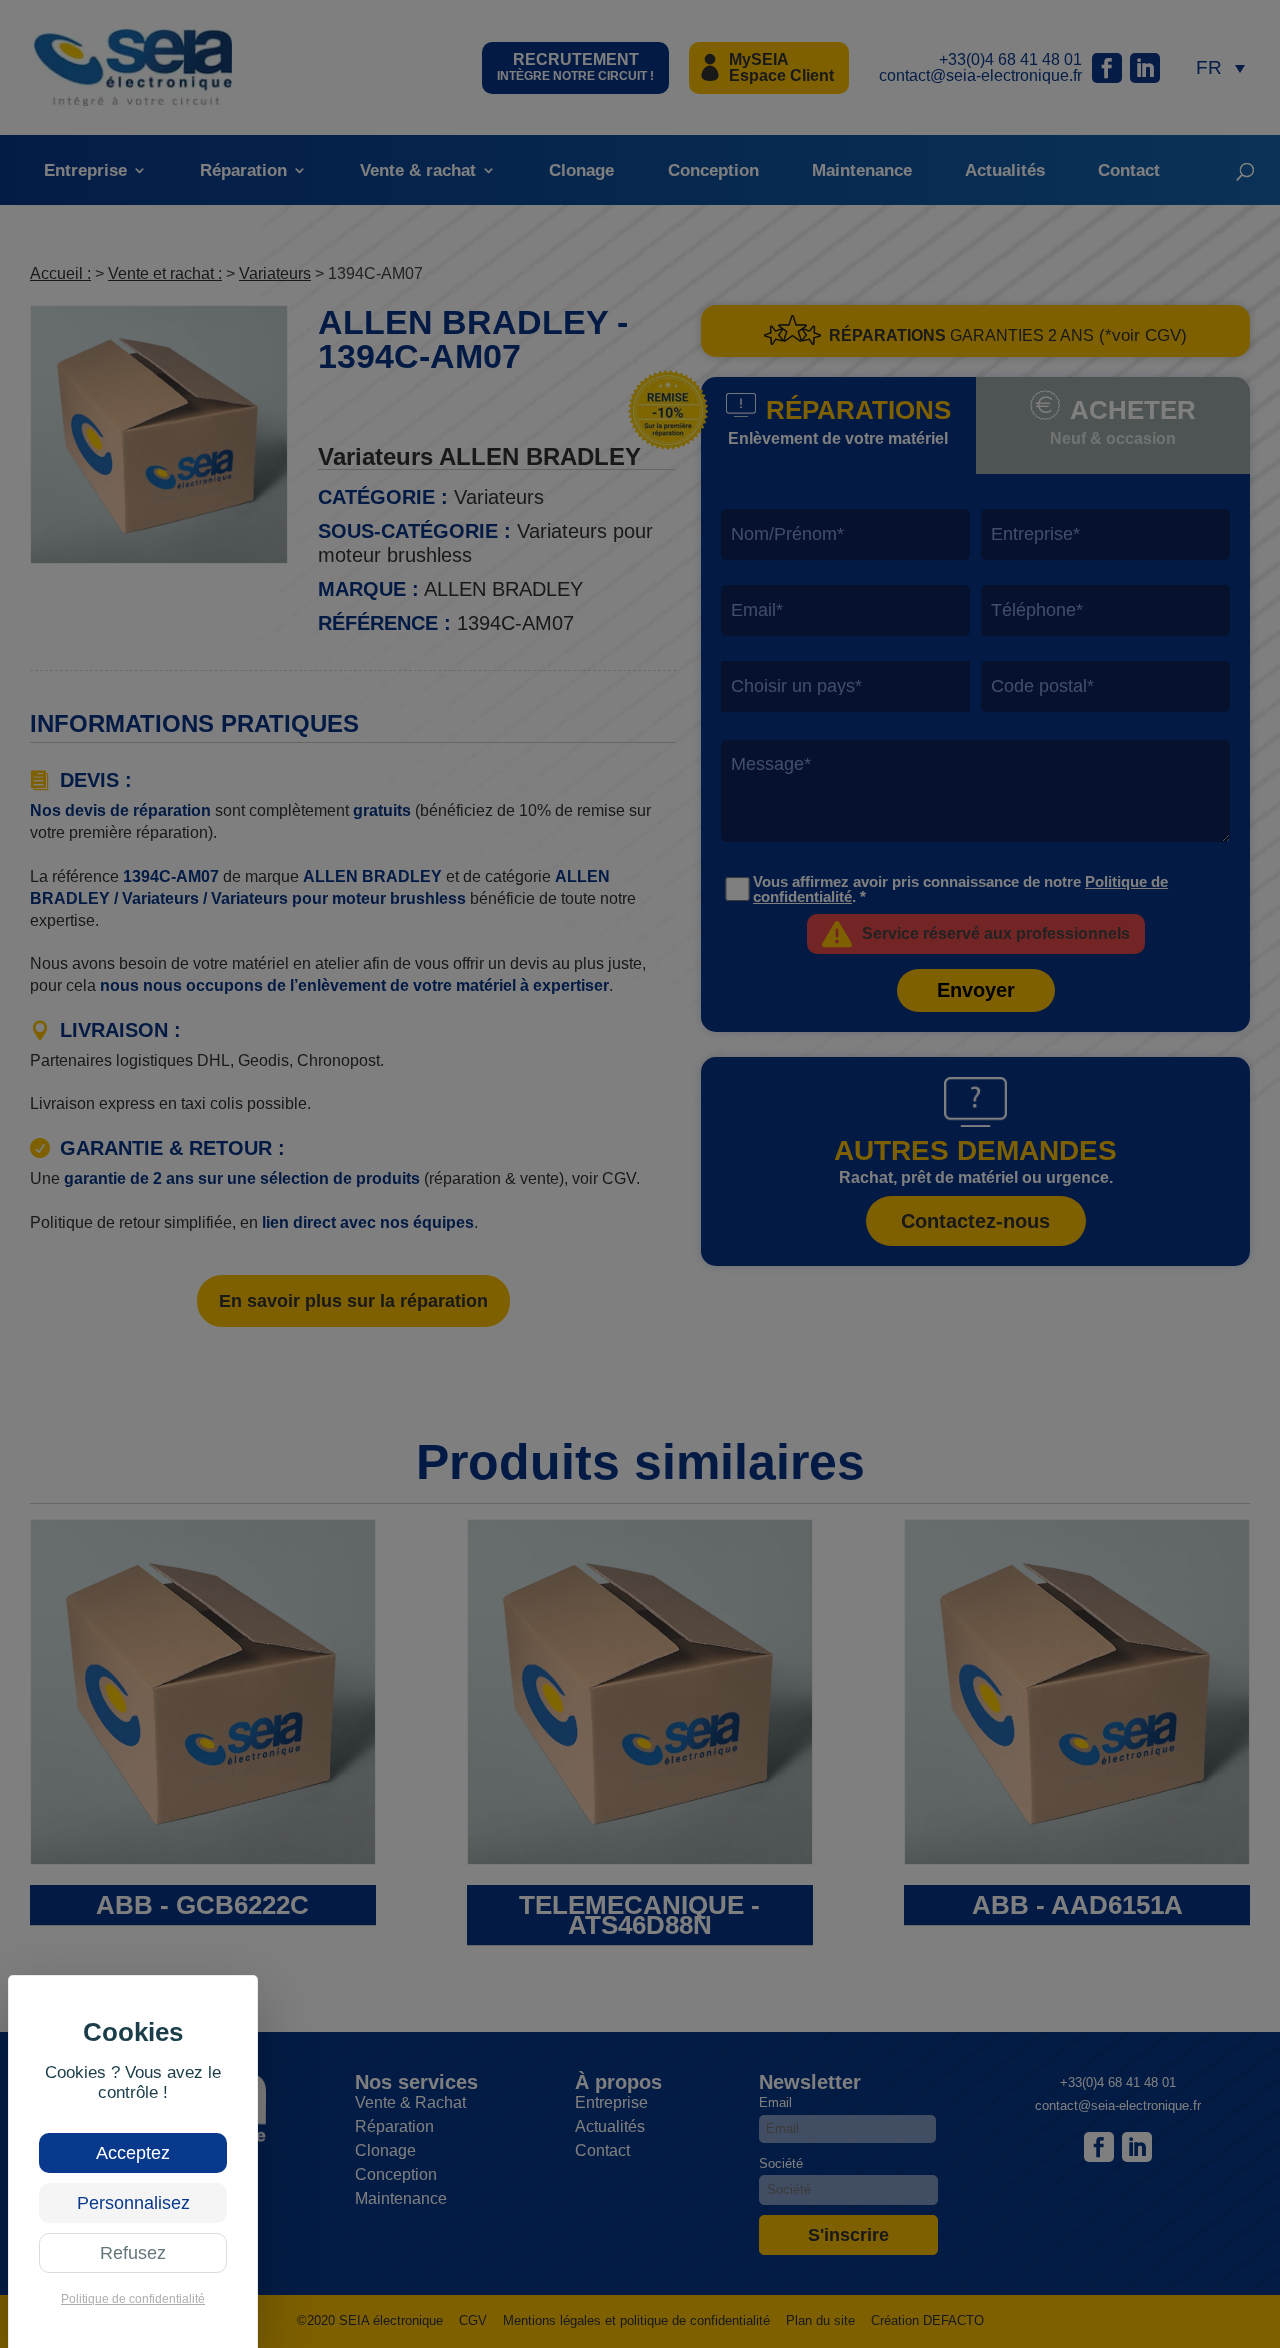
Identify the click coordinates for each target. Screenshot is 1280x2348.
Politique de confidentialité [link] (133, 2299)
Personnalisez (133, 2203)
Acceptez (133, 2153)
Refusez (133, 2253)
